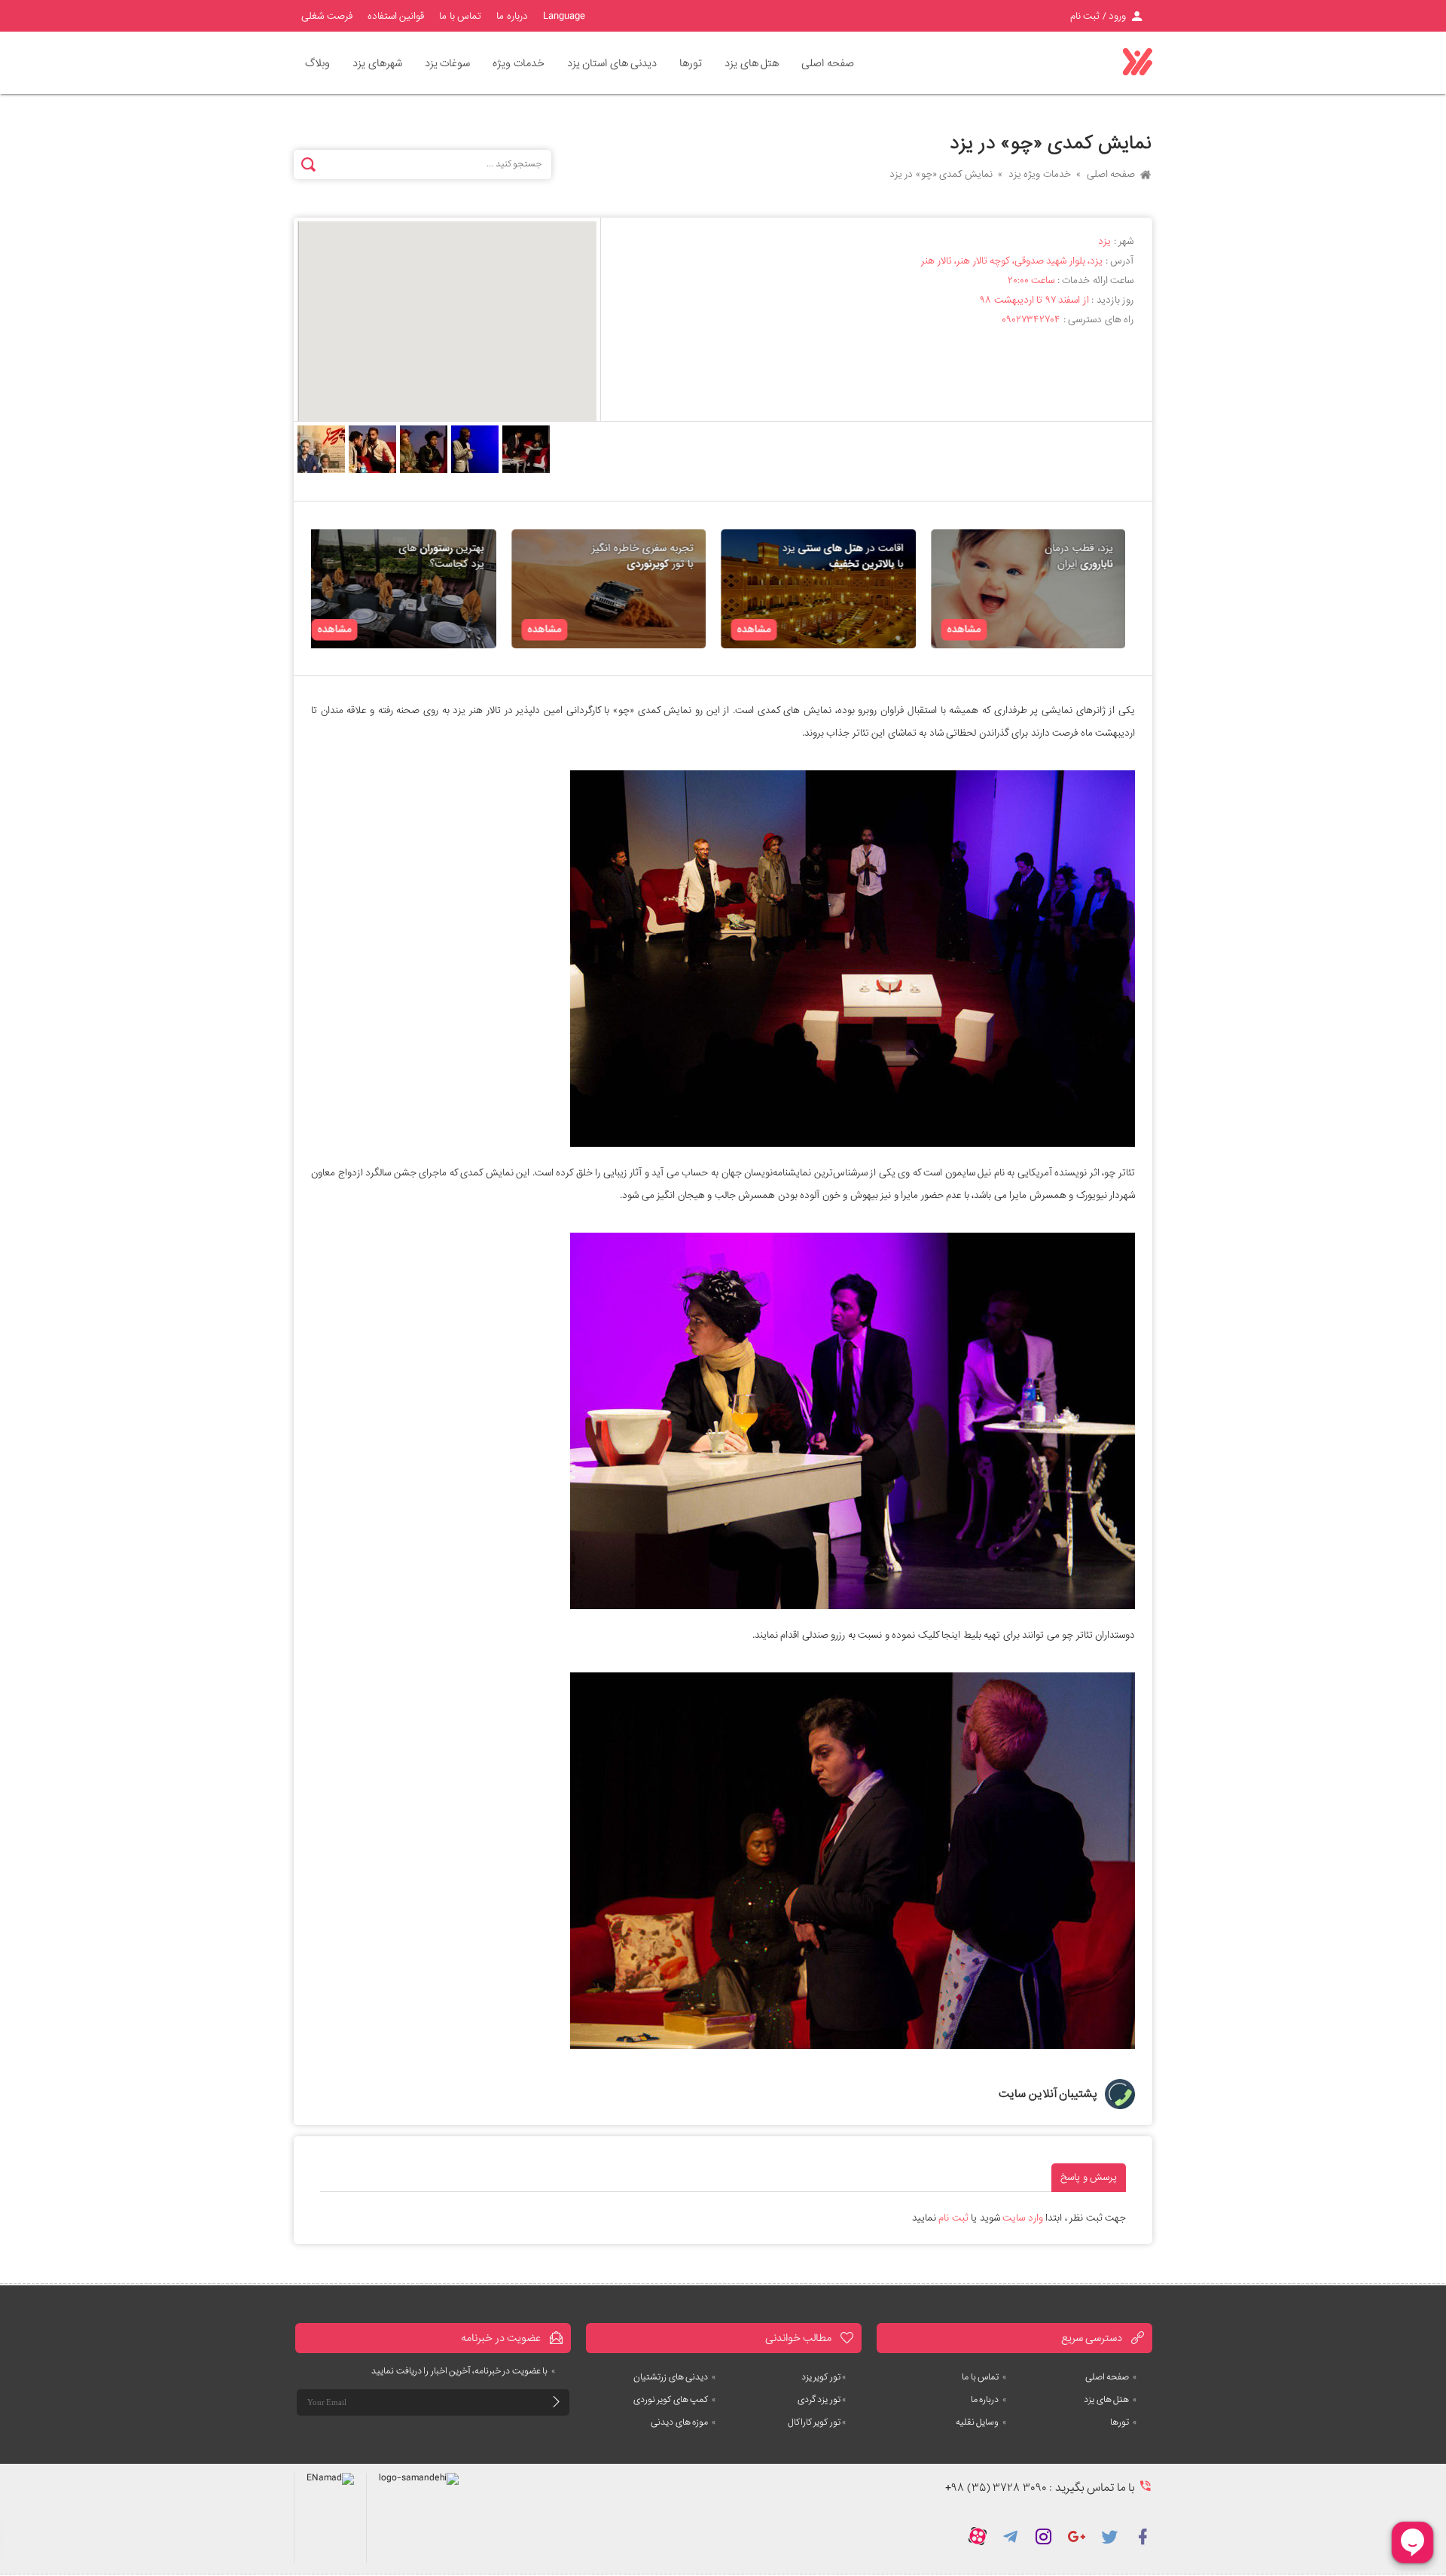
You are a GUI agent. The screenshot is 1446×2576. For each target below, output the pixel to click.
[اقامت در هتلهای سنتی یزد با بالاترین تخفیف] (828, 589)
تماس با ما (460, 16)
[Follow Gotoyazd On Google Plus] (1077, 2536)
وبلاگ (317, 63)
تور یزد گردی (822, 2400)
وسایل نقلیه (981, 2422)
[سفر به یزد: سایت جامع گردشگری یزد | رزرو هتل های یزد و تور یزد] (1137, 62)
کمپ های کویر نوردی (675, 2400)
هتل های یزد (1110, 2400)
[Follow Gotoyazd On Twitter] (1110, 2536)
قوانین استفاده (396, 16)
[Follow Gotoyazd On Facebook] (1143, 2536)
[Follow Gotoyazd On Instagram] (1044, 2536)
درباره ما (512, 16)
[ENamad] (330, 2518)
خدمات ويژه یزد (1040, 174)
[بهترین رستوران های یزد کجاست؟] (409, 589)
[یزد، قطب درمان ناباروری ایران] (1038, 589)
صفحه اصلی (828, 63)
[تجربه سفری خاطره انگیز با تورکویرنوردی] (619, 589)
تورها (1124, 2422)
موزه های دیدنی (683, 2422)
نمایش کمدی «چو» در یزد (941, 174)
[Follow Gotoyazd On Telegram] (1011, 2536)
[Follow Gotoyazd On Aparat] (978, 2536)
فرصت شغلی (327, 16)
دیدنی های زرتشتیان (675, 2377)
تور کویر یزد (824, 2377)
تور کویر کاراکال (817, 2422)
